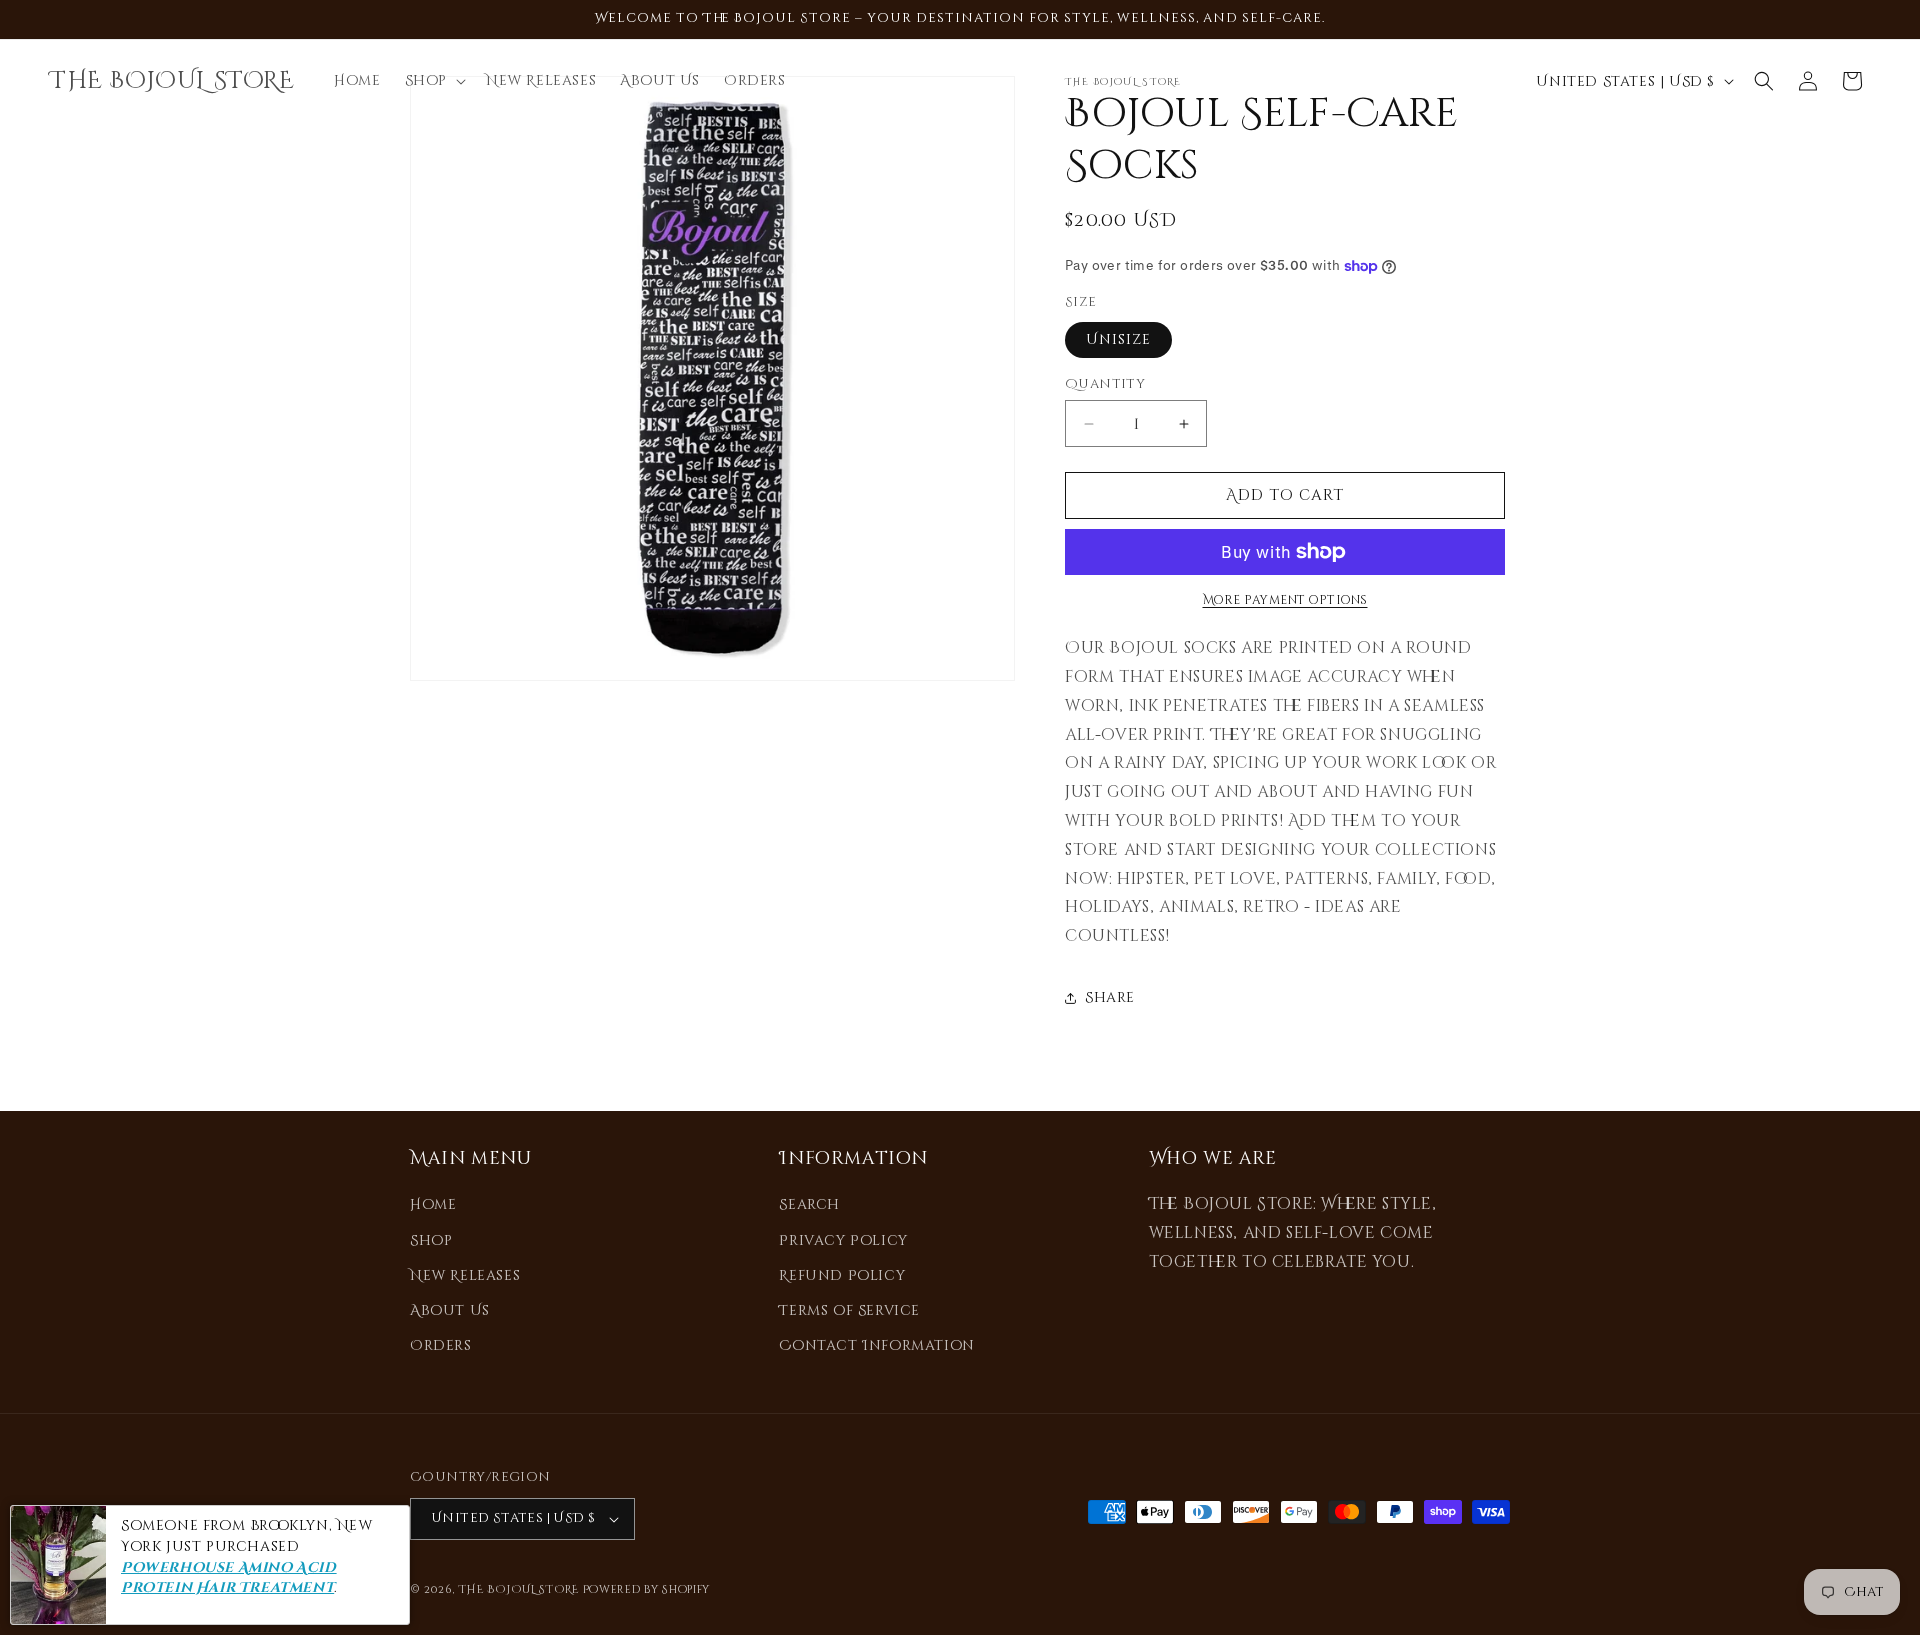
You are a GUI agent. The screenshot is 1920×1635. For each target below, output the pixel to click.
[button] (433, 81)
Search (809, 1204)
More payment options (1285, 600)
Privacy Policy (843, 1240)
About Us (450, 1310)
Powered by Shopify (647, 1589)
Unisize (1118, 339)
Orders (441, 1345)
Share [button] (1110, 997)
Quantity (1105, 384)
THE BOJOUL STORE (519, 1589)
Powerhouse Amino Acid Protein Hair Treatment (229, 1578)
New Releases (465, 1275)
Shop (431, 1240)
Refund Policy (842, 1275)
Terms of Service (849, 1310)
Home (433, 1204)
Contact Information (876, 1345)
